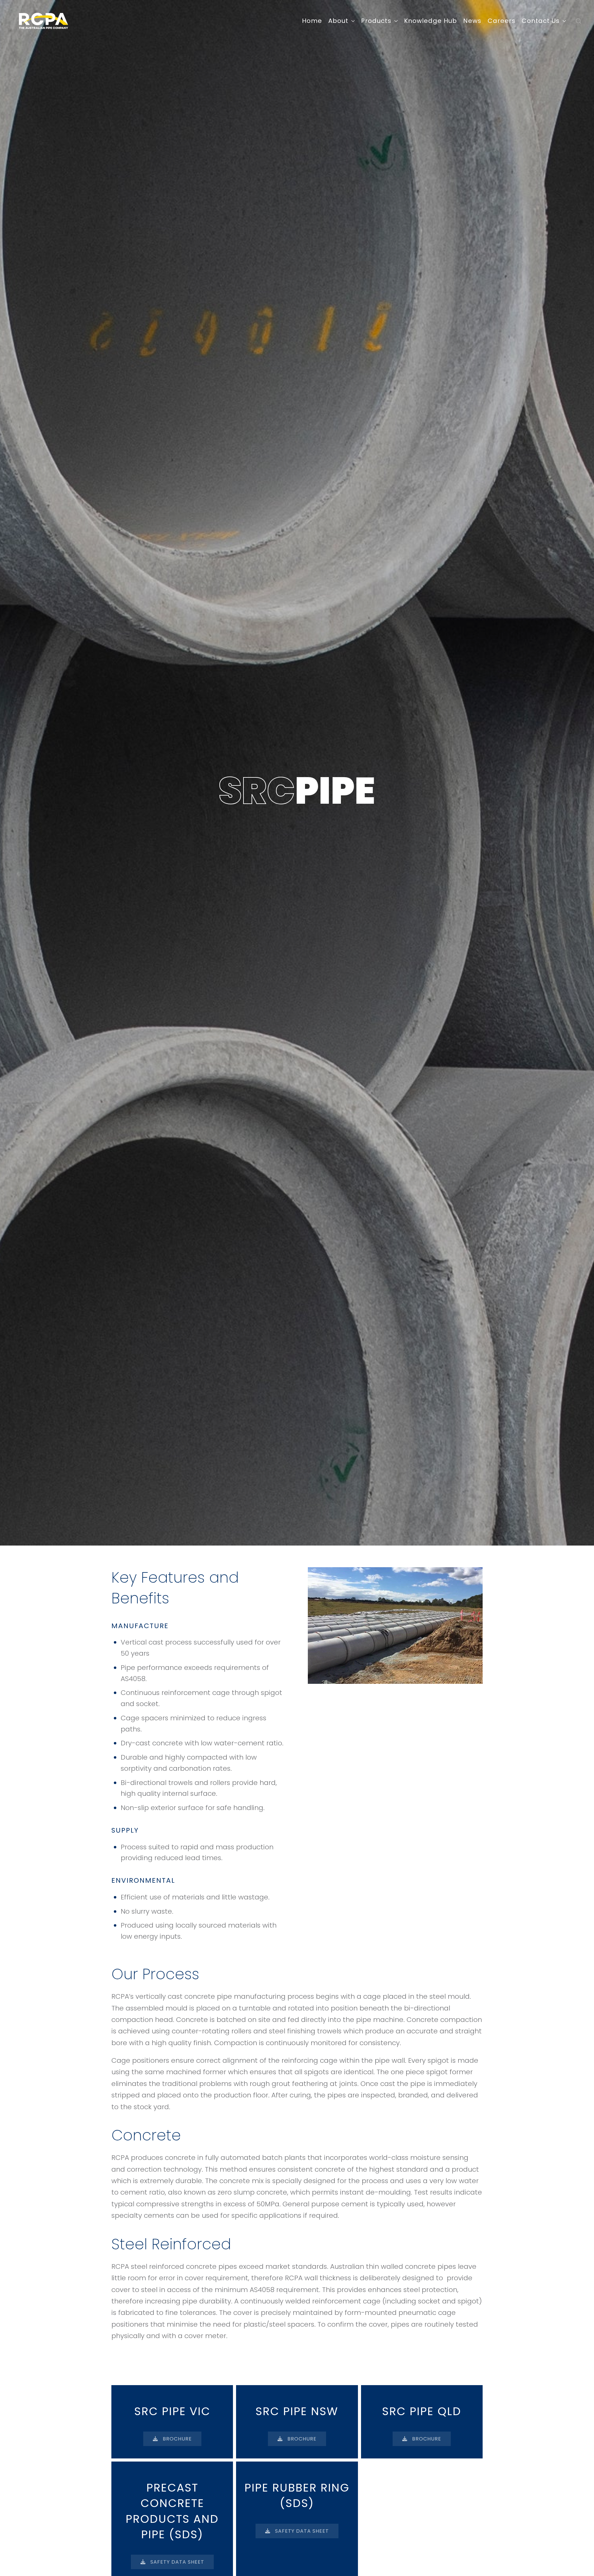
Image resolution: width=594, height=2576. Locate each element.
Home (312, 21)
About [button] (338, 21)
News (472, 21)
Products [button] (376, 21)
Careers (501, 21)
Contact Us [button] (541, 21)
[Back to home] (43, 21)
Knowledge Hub (430, 21)
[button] (579, 21)
